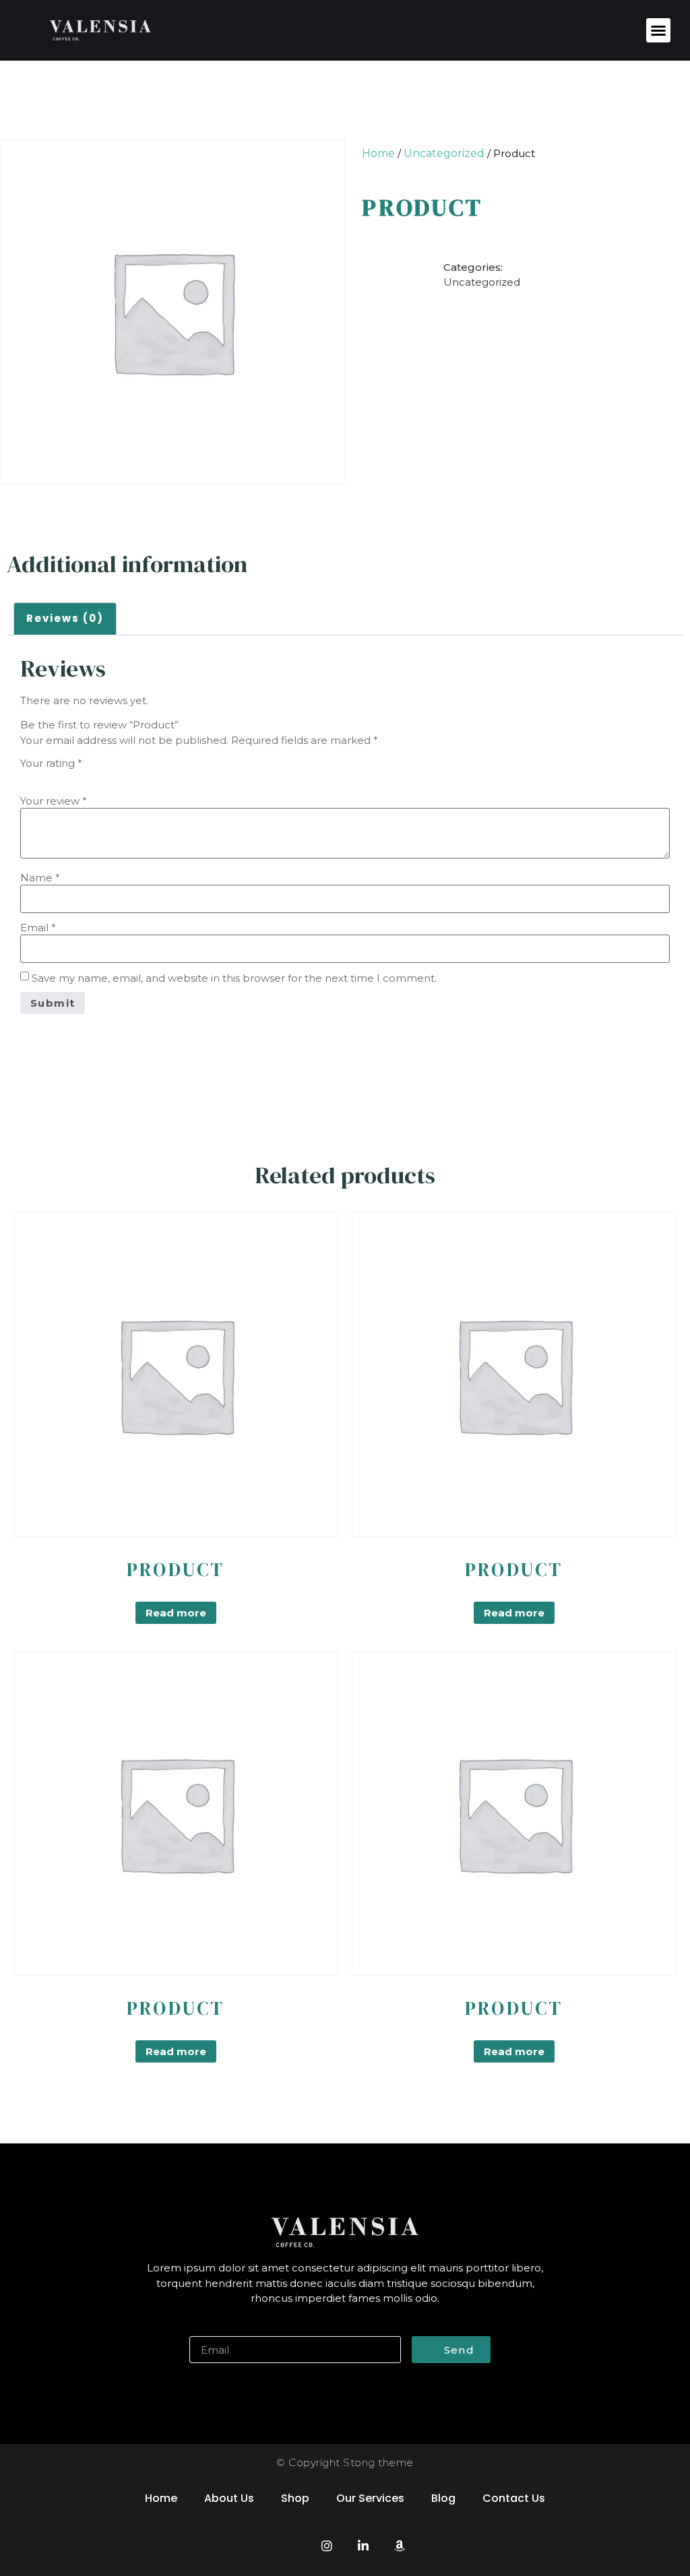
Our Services (370, 2498)
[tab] (65, 619)
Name (40, 878)
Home (378, 153)
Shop (295, 2498)
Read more (176, 1613)
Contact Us (514, 2498)
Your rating (51, 763)
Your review (54, 801)
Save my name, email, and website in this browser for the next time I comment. (234, 978)
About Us (229, 2498)
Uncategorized (444, 153)
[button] (658, 30)
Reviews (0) (65, 618)
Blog (443, 2498)
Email (38, 928)
